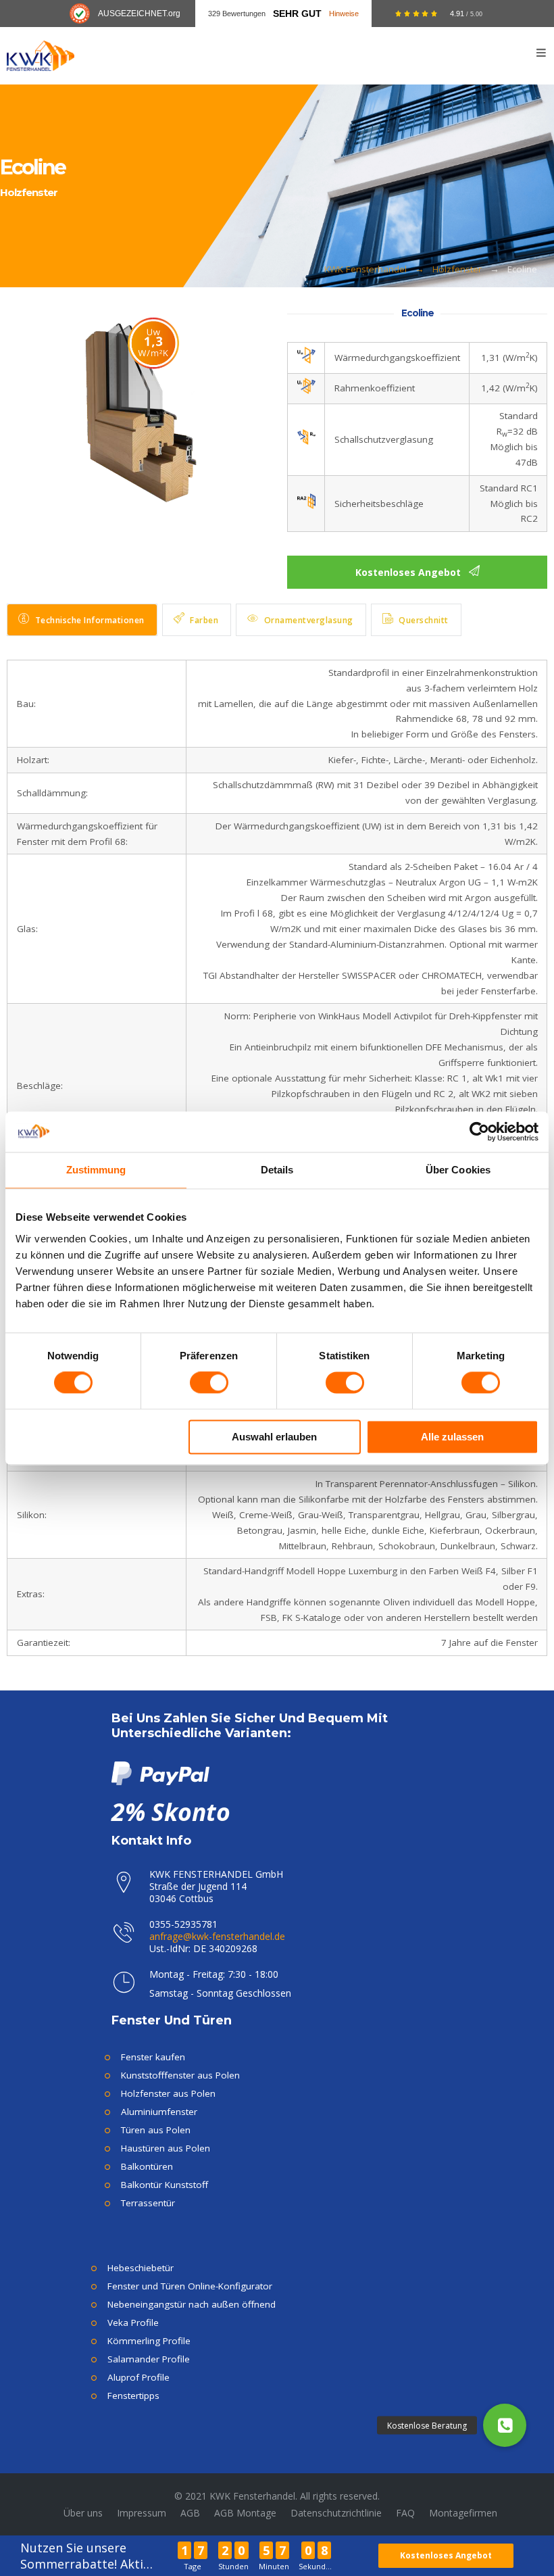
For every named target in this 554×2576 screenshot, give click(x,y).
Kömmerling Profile (149, 2341)
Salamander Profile (149, 2359)
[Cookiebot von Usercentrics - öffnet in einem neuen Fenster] (479, 1132)
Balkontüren (147, 2166)
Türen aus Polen (156, 2130)
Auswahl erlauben (274, 1437)
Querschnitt (424, 620)
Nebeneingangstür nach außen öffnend (192, 2304)
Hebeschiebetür (141, 2268)
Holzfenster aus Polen (168, 2093)
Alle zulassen (452, 1437)
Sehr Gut (297, 14)
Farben (204, 620)
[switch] (209, 1383)
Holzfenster (457, 269)
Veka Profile (133, 2323)
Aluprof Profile (138, 2377)
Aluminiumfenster (159, 2112)
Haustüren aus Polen (166, 2148)
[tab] (82, 620)
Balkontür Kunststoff (165, 2185)
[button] (505, 2425)
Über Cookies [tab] (458, 1170)
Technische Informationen (90, 620)
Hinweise (344, 14)
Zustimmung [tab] (96, 1170)
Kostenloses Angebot (446, 2555)
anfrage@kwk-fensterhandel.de (217, 1936)
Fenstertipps (133, 2396)
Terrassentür (148, 2203)
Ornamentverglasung (309, 620)
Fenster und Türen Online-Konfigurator (190, 2286)
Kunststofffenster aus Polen (180, 2075)
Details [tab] (277, 1170)
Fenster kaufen (153, 2057)
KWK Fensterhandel (366, 269)
